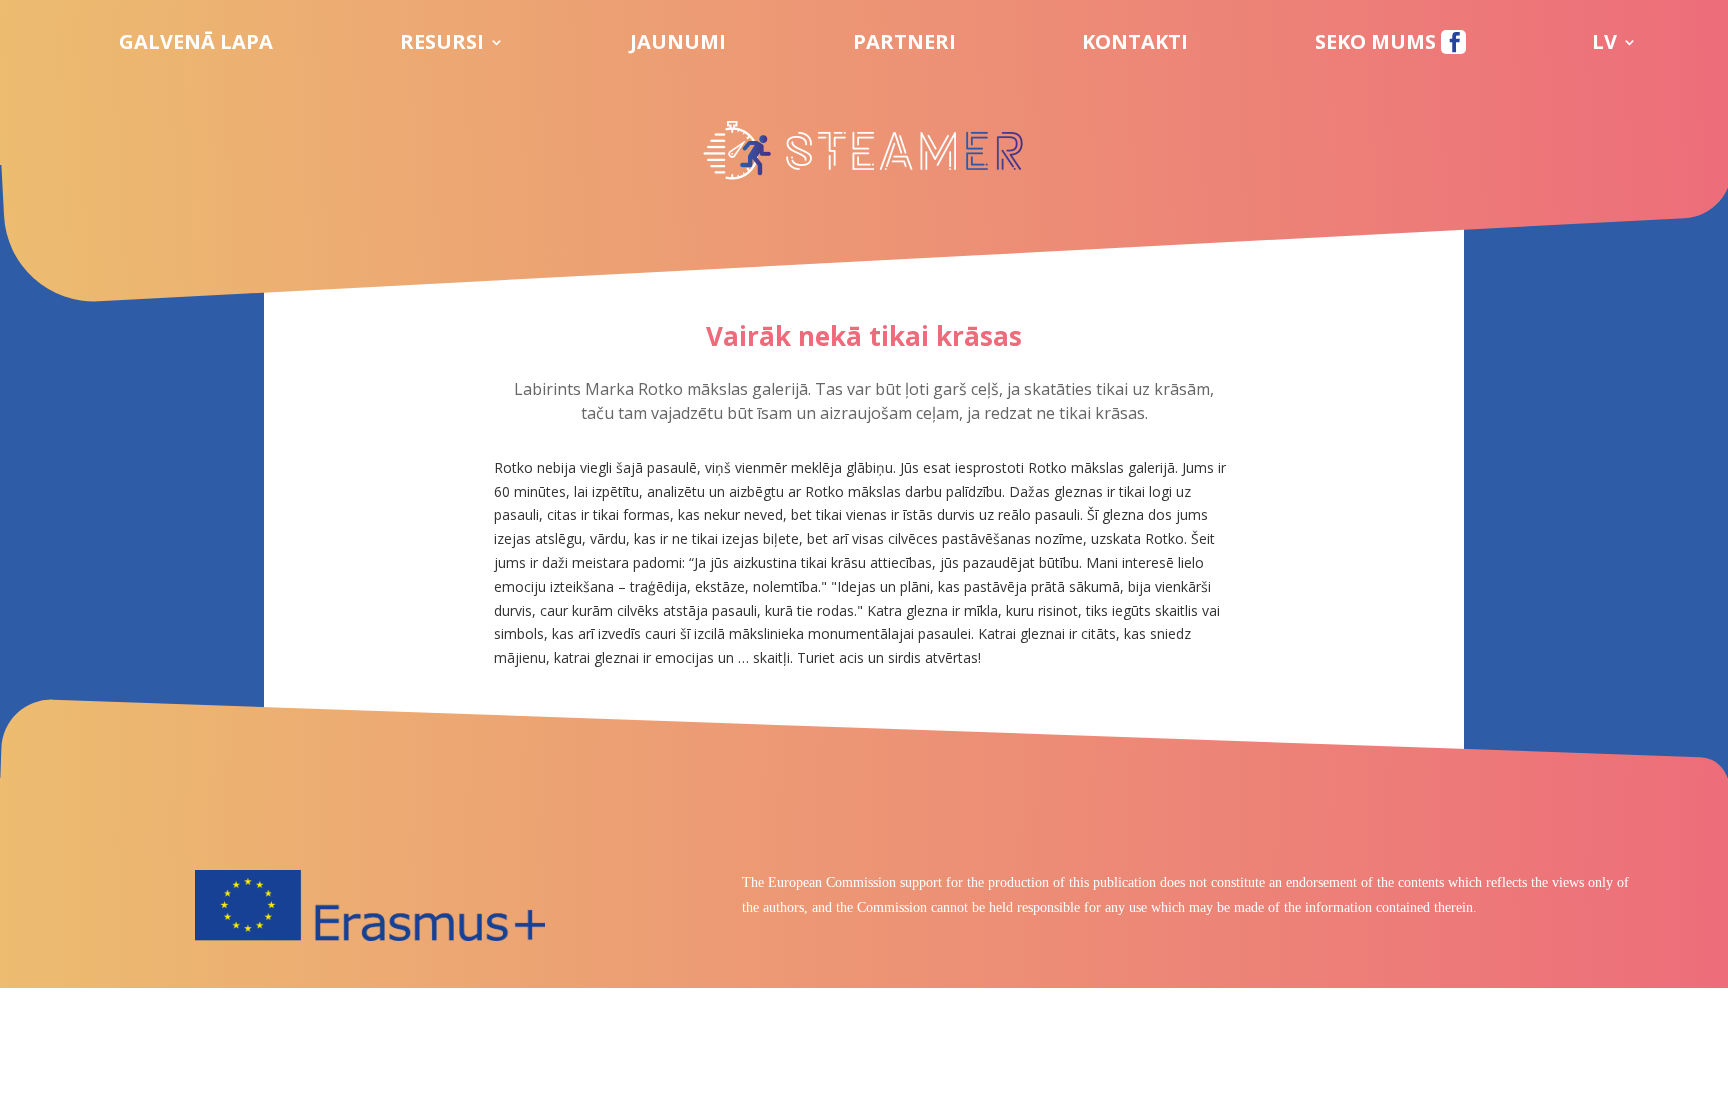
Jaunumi (678, 45)
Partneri (904, 45)
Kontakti (1135, 45)
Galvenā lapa (196, 45)
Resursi (442, 45)
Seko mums (1378, 45)
